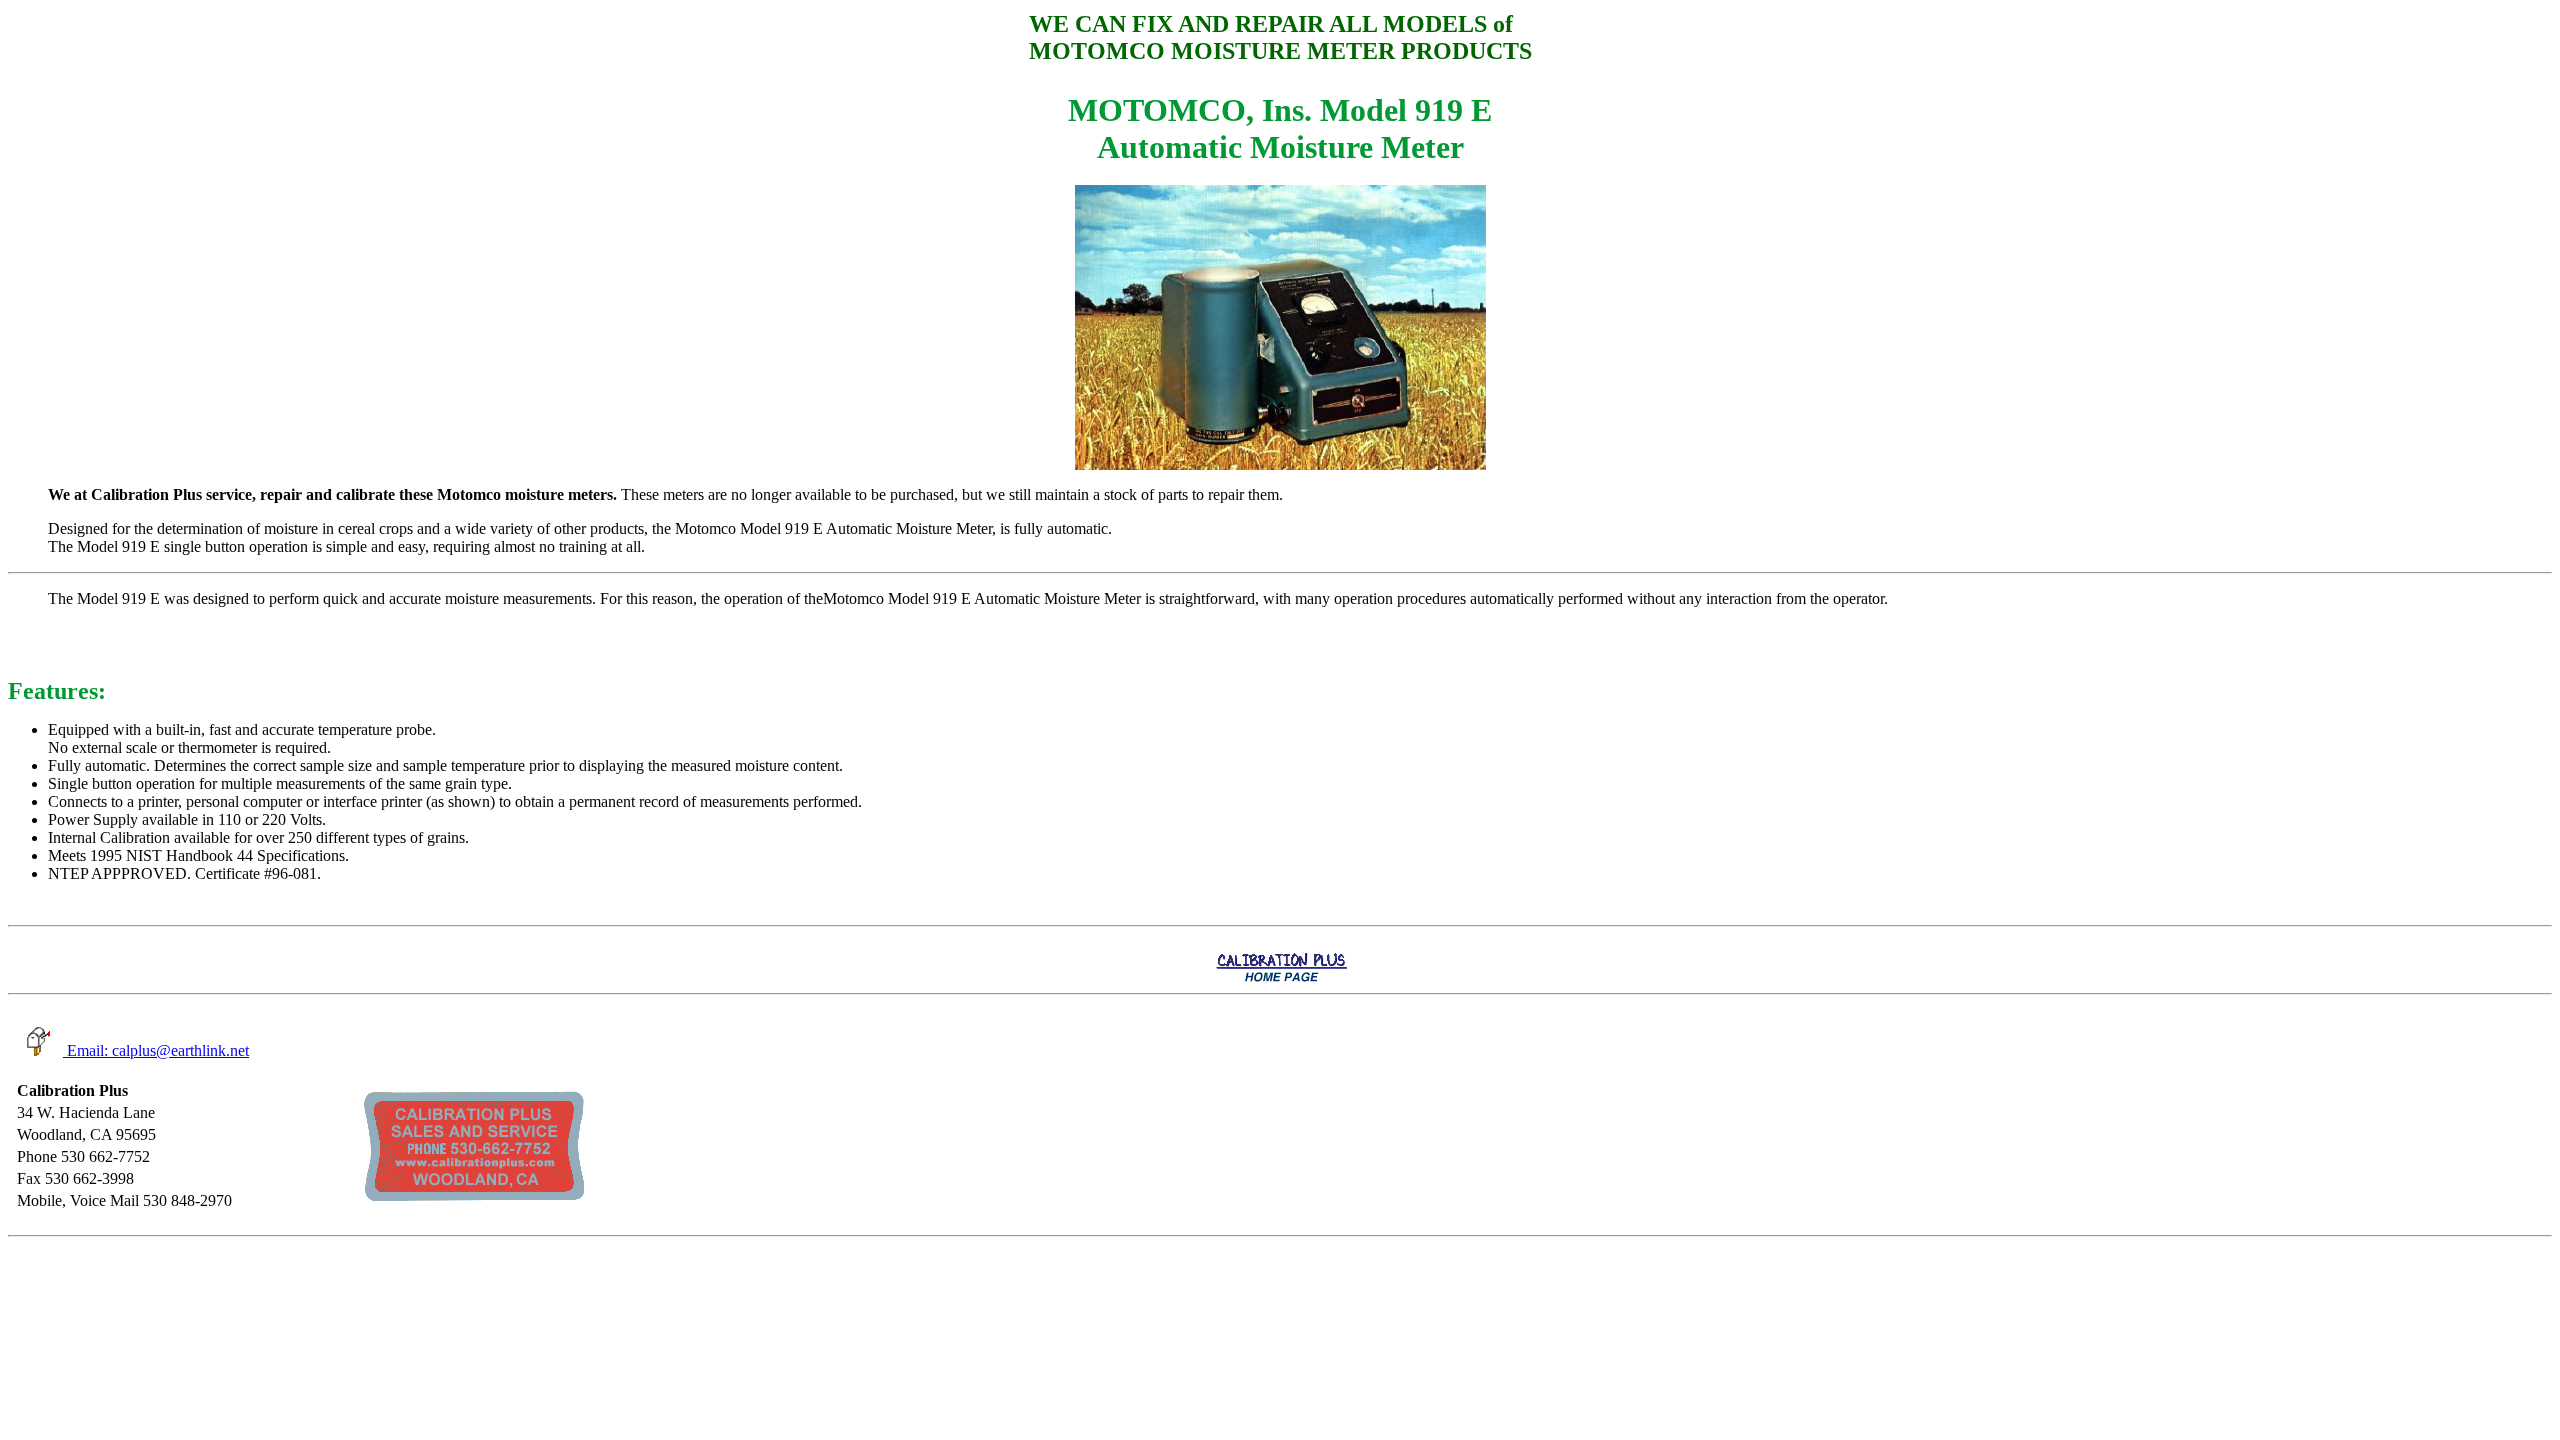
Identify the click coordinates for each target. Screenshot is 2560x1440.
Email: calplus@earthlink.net (156, 1050)
